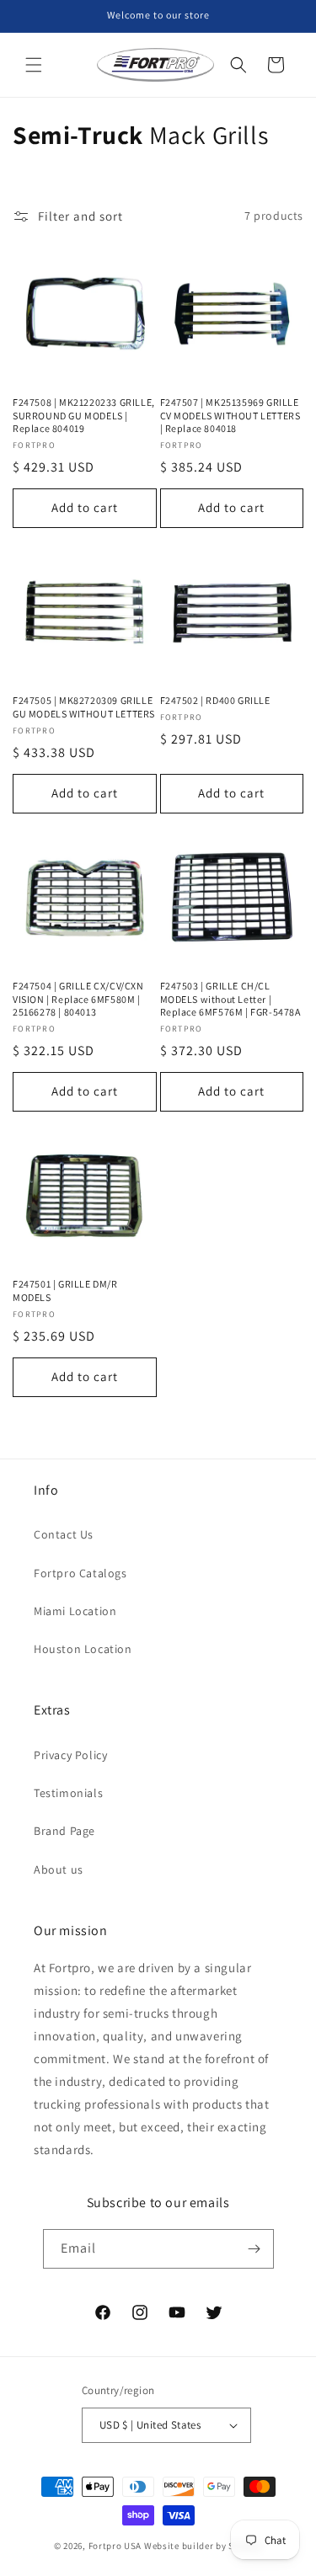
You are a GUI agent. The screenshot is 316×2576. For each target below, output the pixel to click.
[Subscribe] (254, 2249)
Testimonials (68, 1793)
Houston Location (83, 1649)
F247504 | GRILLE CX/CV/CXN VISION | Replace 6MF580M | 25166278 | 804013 (78, 999)
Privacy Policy (70, 1755)
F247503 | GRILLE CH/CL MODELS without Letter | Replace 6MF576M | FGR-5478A (230, 999)
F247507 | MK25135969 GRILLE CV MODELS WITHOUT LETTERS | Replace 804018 (230, 415)
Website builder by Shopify (203, 2546)
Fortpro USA (115, 2546)
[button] (34, 65)
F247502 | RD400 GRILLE (215, 700)
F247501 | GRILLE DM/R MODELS (65, 1291)
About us (59, 1869)
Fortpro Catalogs (80, 1573)
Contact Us (64, 1534)
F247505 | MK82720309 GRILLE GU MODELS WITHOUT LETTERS (84, 707)
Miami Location (75, 1611)
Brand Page (64, 1831)
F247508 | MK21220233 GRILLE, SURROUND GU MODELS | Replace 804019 (84, 415)
